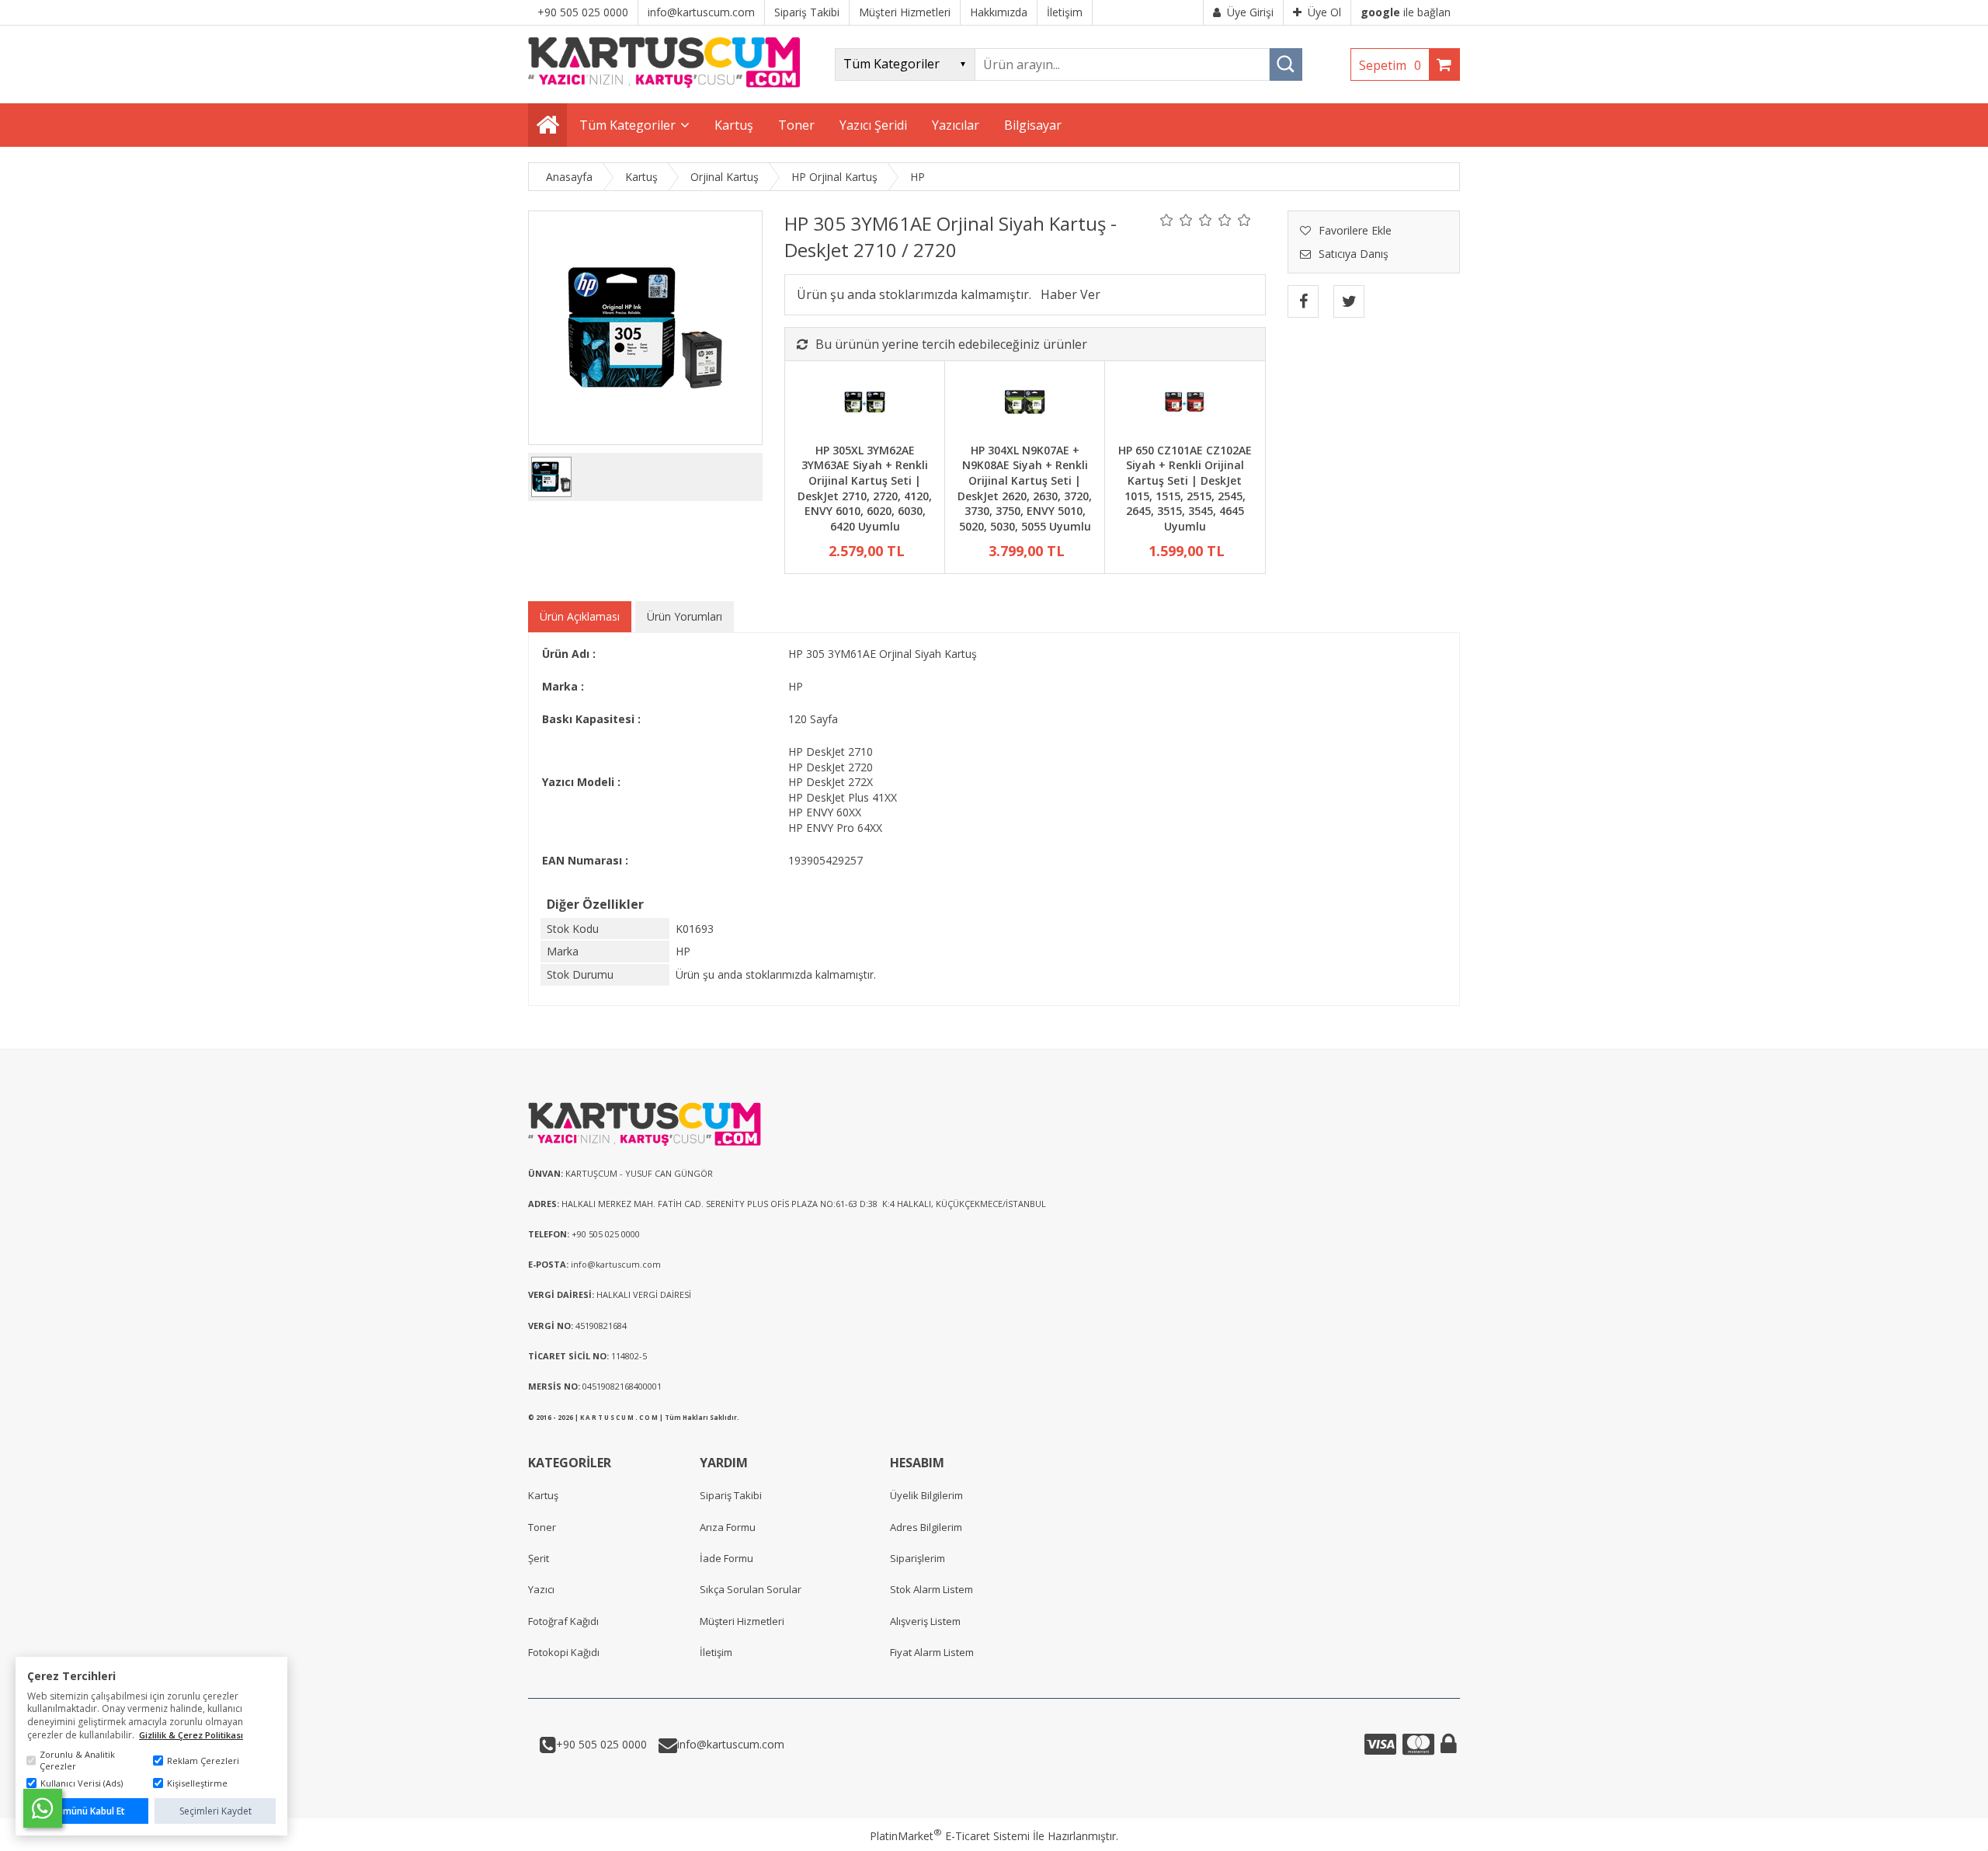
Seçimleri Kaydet (215, 1811)
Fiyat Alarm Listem (932, 1652)
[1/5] (1167, 220)
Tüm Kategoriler (627, 125)
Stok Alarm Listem (931, 1589)
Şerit (539, 1558)
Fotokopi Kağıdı (564, 1652)
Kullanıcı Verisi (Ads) (82, 1783)
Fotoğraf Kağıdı (563, 1621)
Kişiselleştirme (197, 1783)
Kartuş (543, 1495)
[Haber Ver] (1070, 294)
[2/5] (1176, 220)
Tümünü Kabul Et (88, 1811)
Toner (542, 1527)
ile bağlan (1406, 12)
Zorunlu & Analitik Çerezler (77, 1760)
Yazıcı (541, 1589)
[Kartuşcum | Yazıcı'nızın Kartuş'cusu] (664, 84)
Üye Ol (1324, 12)
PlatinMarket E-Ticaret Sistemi (950, 1836)
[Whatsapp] (43, 1808)
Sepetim (1390, 65)
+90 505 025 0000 (601, 1744)
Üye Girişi (1250, 12)
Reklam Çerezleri (203, 1761)
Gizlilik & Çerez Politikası (191, 1735)
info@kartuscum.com (731, 1744)
